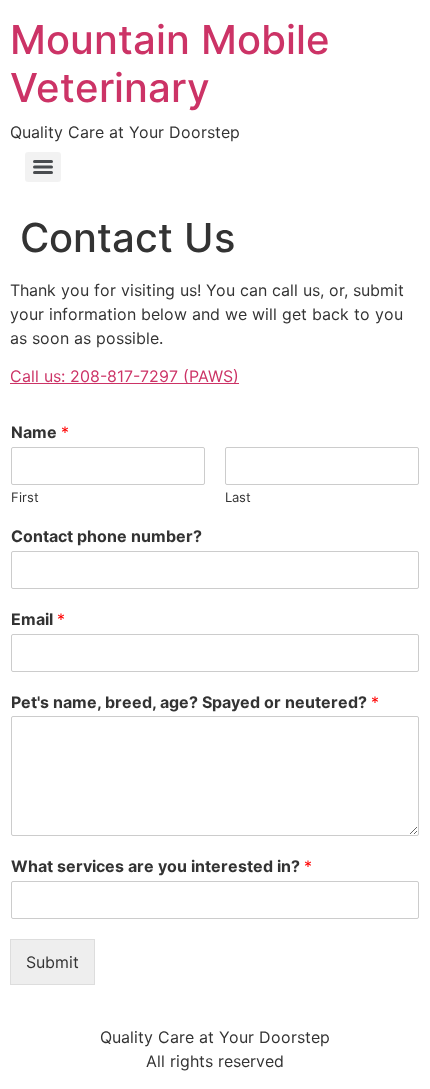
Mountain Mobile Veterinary (170, 63)
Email (38, 619)
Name (40, 432)
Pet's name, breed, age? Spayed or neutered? (195, 702)
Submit (52, 962)
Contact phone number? (106, 536)
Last (238, 497)
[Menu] (43, 167)
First (25, 497)
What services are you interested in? (161, 866)
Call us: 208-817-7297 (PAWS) (124, 376)
